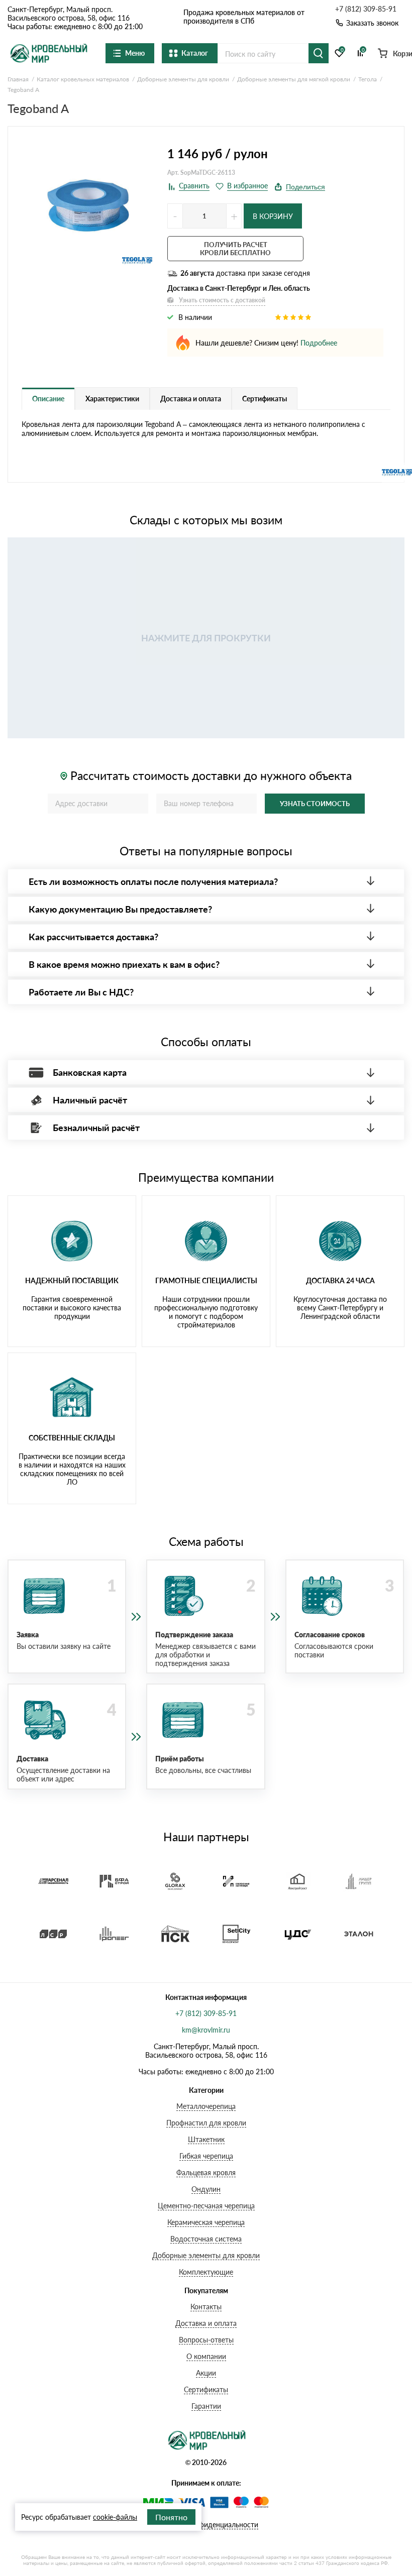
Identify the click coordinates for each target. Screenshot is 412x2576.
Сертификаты (206, 2389)
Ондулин (206, 2189)
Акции (206, 2373)
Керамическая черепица (206, 2222)
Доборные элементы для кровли (206, 2255)
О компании (206, 2356)
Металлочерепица (206, 2106)
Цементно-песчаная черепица (206, 2206)
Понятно (171, 2517)
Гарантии (206, 2406)
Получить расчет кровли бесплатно (235, 249)
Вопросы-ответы (206, 2340)
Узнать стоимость (315, 804)
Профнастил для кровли (206, 2123)
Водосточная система (206, 2239)
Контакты (206, 2307)
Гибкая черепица (206, 2156)
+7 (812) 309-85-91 (366, 9)
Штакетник (206, 2139)
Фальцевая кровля (206, 2172)
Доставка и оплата (206, 2323)
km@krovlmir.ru (206, 2030)
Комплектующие (206, 2272)
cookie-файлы (115, 2517)
